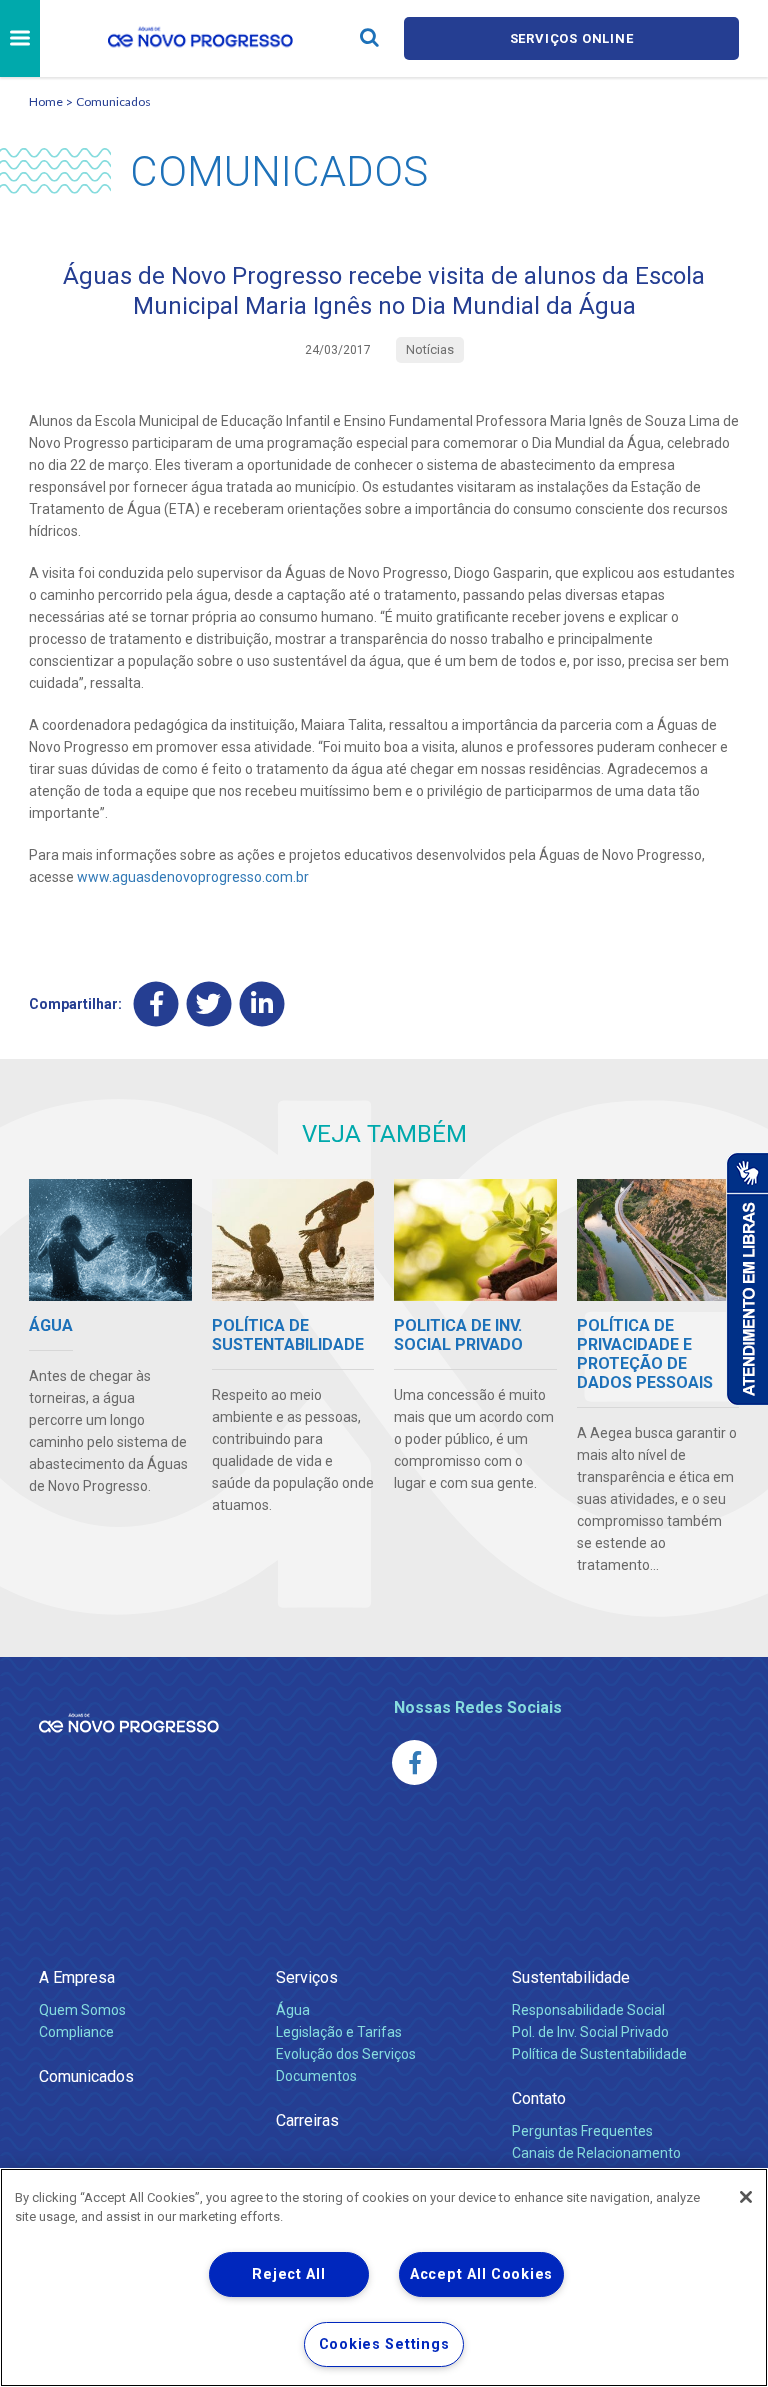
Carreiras (307, 2120)
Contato (539, 2098)
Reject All (288, 2274)
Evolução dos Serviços (346, 2054)
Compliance (76, 2032)
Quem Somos (82, 2010)
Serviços (307, 1977)
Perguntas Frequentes (582, 2131)
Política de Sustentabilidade (599, 2054)
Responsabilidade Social (588, 2010)
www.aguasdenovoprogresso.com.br (193, 877)
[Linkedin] (262, 1003)
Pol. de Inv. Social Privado (590, 2032)
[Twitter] (209, 1003)
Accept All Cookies (481, 2274)
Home (46, 101)
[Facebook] (156, 1003)
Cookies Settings (384, 2344)
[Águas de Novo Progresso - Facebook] (414, 1762)
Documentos (316, 2076)
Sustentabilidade (571, 1977)
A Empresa (77, 1977)
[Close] (746, 2197)
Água (293, 2010)
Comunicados (113, 101)
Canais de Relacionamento (596, 2153)
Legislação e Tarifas (339, 2032)
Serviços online (572, 38)
